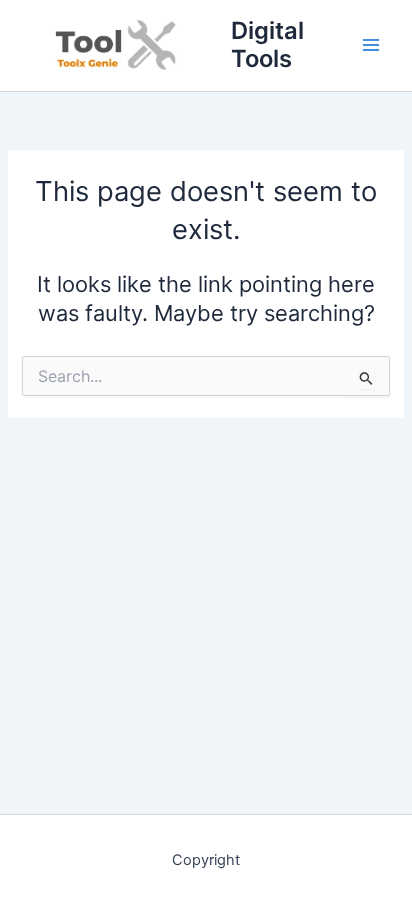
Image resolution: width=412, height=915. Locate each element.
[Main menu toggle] (371, 45)
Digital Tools (267, 44)
